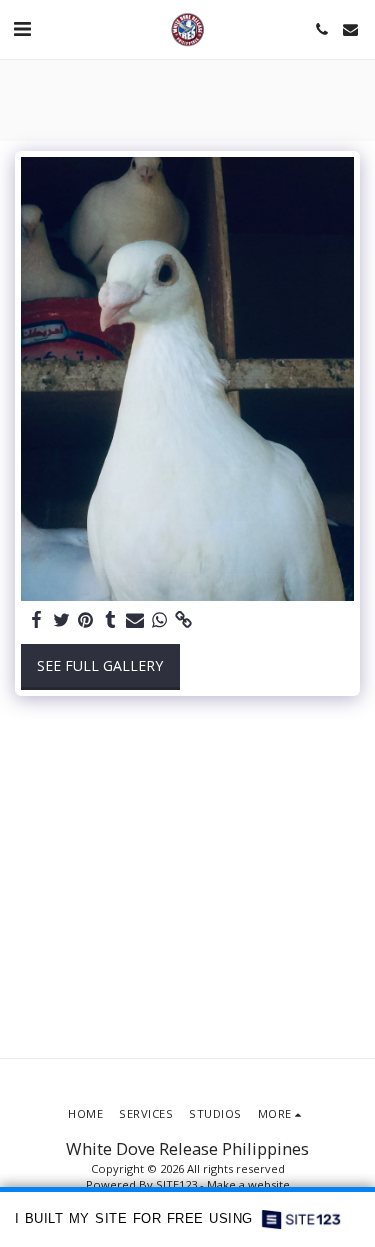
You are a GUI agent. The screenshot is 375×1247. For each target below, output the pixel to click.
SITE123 (176, 1184)
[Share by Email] (135, 620)
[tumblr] (111, 620)
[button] (22, 28)
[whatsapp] (160, 620)
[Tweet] (62, 620)
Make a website (248, 1184)
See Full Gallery (100, 665)
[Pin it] (86, 620)
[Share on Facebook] (37, 620)
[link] (184, 620)
